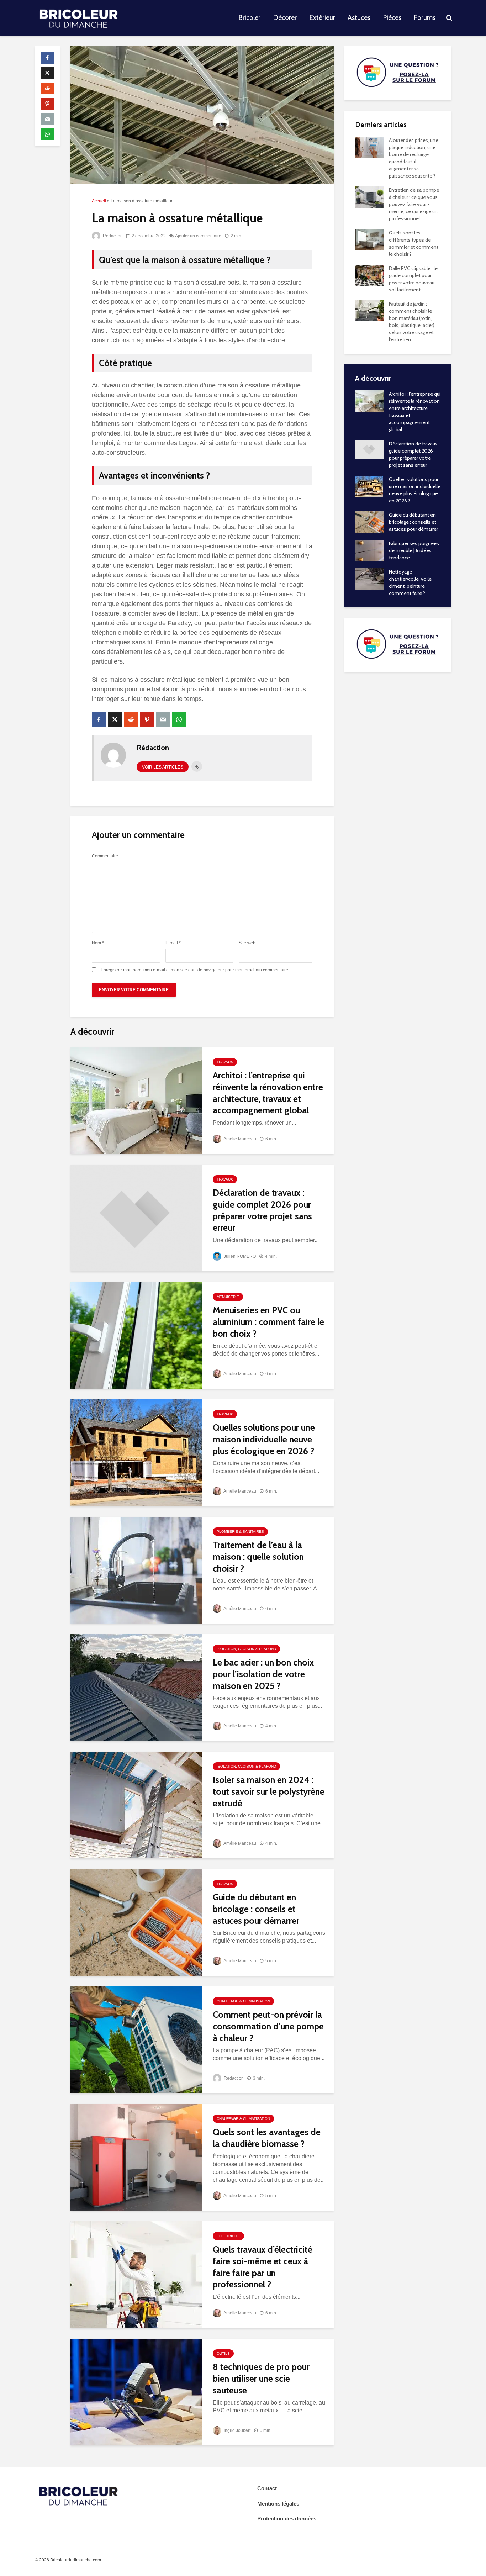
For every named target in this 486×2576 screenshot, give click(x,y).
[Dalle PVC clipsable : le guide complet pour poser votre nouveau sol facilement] (369, 275)
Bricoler (249, 18)
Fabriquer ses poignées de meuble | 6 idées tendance (414, 550)
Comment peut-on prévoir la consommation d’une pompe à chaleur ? (268, 2026)
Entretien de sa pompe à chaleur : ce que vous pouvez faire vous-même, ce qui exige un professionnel (414, 204)
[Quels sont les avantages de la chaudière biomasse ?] (136, 2157)
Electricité (228, 2236)
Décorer (285, 18)
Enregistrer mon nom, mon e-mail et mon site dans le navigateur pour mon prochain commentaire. (195, 970)
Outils (223, 2353)
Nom (98, 943)
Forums (425, 18)
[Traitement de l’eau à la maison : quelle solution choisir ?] (136, 1570)
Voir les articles (163, 767)
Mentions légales (278, 2504)
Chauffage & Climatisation (243, 2001)
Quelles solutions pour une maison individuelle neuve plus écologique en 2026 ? (264, 1439)
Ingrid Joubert (237, 2430)
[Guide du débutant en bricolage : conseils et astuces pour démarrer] (136, 1922)
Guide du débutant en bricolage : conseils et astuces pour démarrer (256, 1909)
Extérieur (322, 18)
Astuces (359, 18)
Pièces (392, 18)
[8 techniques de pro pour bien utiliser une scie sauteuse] (136, 2392)
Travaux (225, 1062)
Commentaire (105, 856)
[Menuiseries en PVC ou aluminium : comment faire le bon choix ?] (136, 1335)
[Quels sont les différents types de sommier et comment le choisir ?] (369, 239)
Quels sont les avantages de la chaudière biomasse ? (267, 2138)
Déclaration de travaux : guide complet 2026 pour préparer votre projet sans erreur (262, 1210)
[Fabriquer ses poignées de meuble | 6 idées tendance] (369, 550)
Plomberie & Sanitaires (240, 1532)
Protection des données (287, 2519)
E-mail (173, 943)
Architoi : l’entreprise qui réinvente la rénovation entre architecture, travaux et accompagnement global (268, 1093)
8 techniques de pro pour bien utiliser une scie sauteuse (261, 2378)
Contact (267, 2488)
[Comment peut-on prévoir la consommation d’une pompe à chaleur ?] (136, 2039)
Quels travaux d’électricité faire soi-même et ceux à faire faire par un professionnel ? (263, 2267)
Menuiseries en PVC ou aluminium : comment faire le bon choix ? (268, 1322)
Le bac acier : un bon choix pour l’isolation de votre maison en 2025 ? (263, 1674)
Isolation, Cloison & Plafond (246, 1649)
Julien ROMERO (239, 1256)
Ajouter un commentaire (198, 236)
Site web (247, 943)
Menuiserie (228, 1297)
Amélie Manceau (239, 1139)
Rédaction (112, 236)
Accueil (99, 201)
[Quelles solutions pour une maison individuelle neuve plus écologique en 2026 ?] (136, 1452)
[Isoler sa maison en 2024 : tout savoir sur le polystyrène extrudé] (136, 1804)
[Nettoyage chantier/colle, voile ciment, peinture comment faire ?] (369, 578)
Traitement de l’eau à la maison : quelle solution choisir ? (258, 1556)
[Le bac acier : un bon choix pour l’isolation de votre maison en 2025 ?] (136, 1687)
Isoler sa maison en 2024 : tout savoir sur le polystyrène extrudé (269, 1791)
